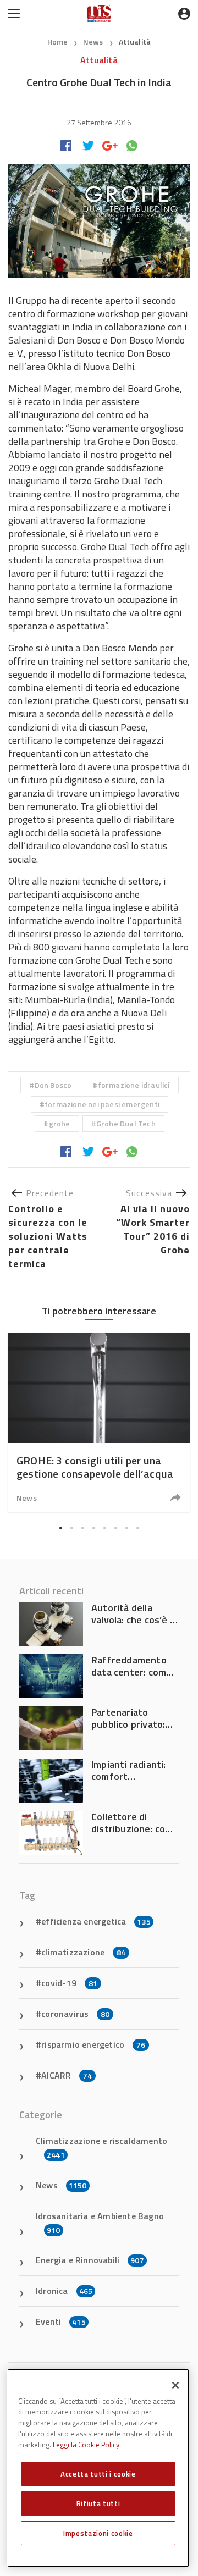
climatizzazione (83, 1952)
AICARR (67, 2075)
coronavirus (75, 2014)
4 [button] (94, 1528)
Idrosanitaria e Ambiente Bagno (100, 2223)
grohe (60, 1123)
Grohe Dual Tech (126, 1123)
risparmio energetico (93, 2044)
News (94, 42)
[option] (99, 1422)
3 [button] (82, 1528)
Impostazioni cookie (98, 2533)
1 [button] (61, 1528)
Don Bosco (53, 1085)
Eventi (61, 2321)
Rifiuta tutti (98, 2503)
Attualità (135, 42)
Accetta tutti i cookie (98, 2474)
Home (58, 42)
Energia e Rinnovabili (90, 2260)
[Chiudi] (175, 2385)
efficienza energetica (96, 1921)
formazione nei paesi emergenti (102, 1104)
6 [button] (116, 1528)
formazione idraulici (134, 1085)
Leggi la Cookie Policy (86, 2445)
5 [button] (105, 1528)
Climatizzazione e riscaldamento (101, 2147)
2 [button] (71, 1528)
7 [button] (127, 1528)
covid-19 (69, 1983)
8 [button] (137, 1528)
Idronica (64, 2291)
